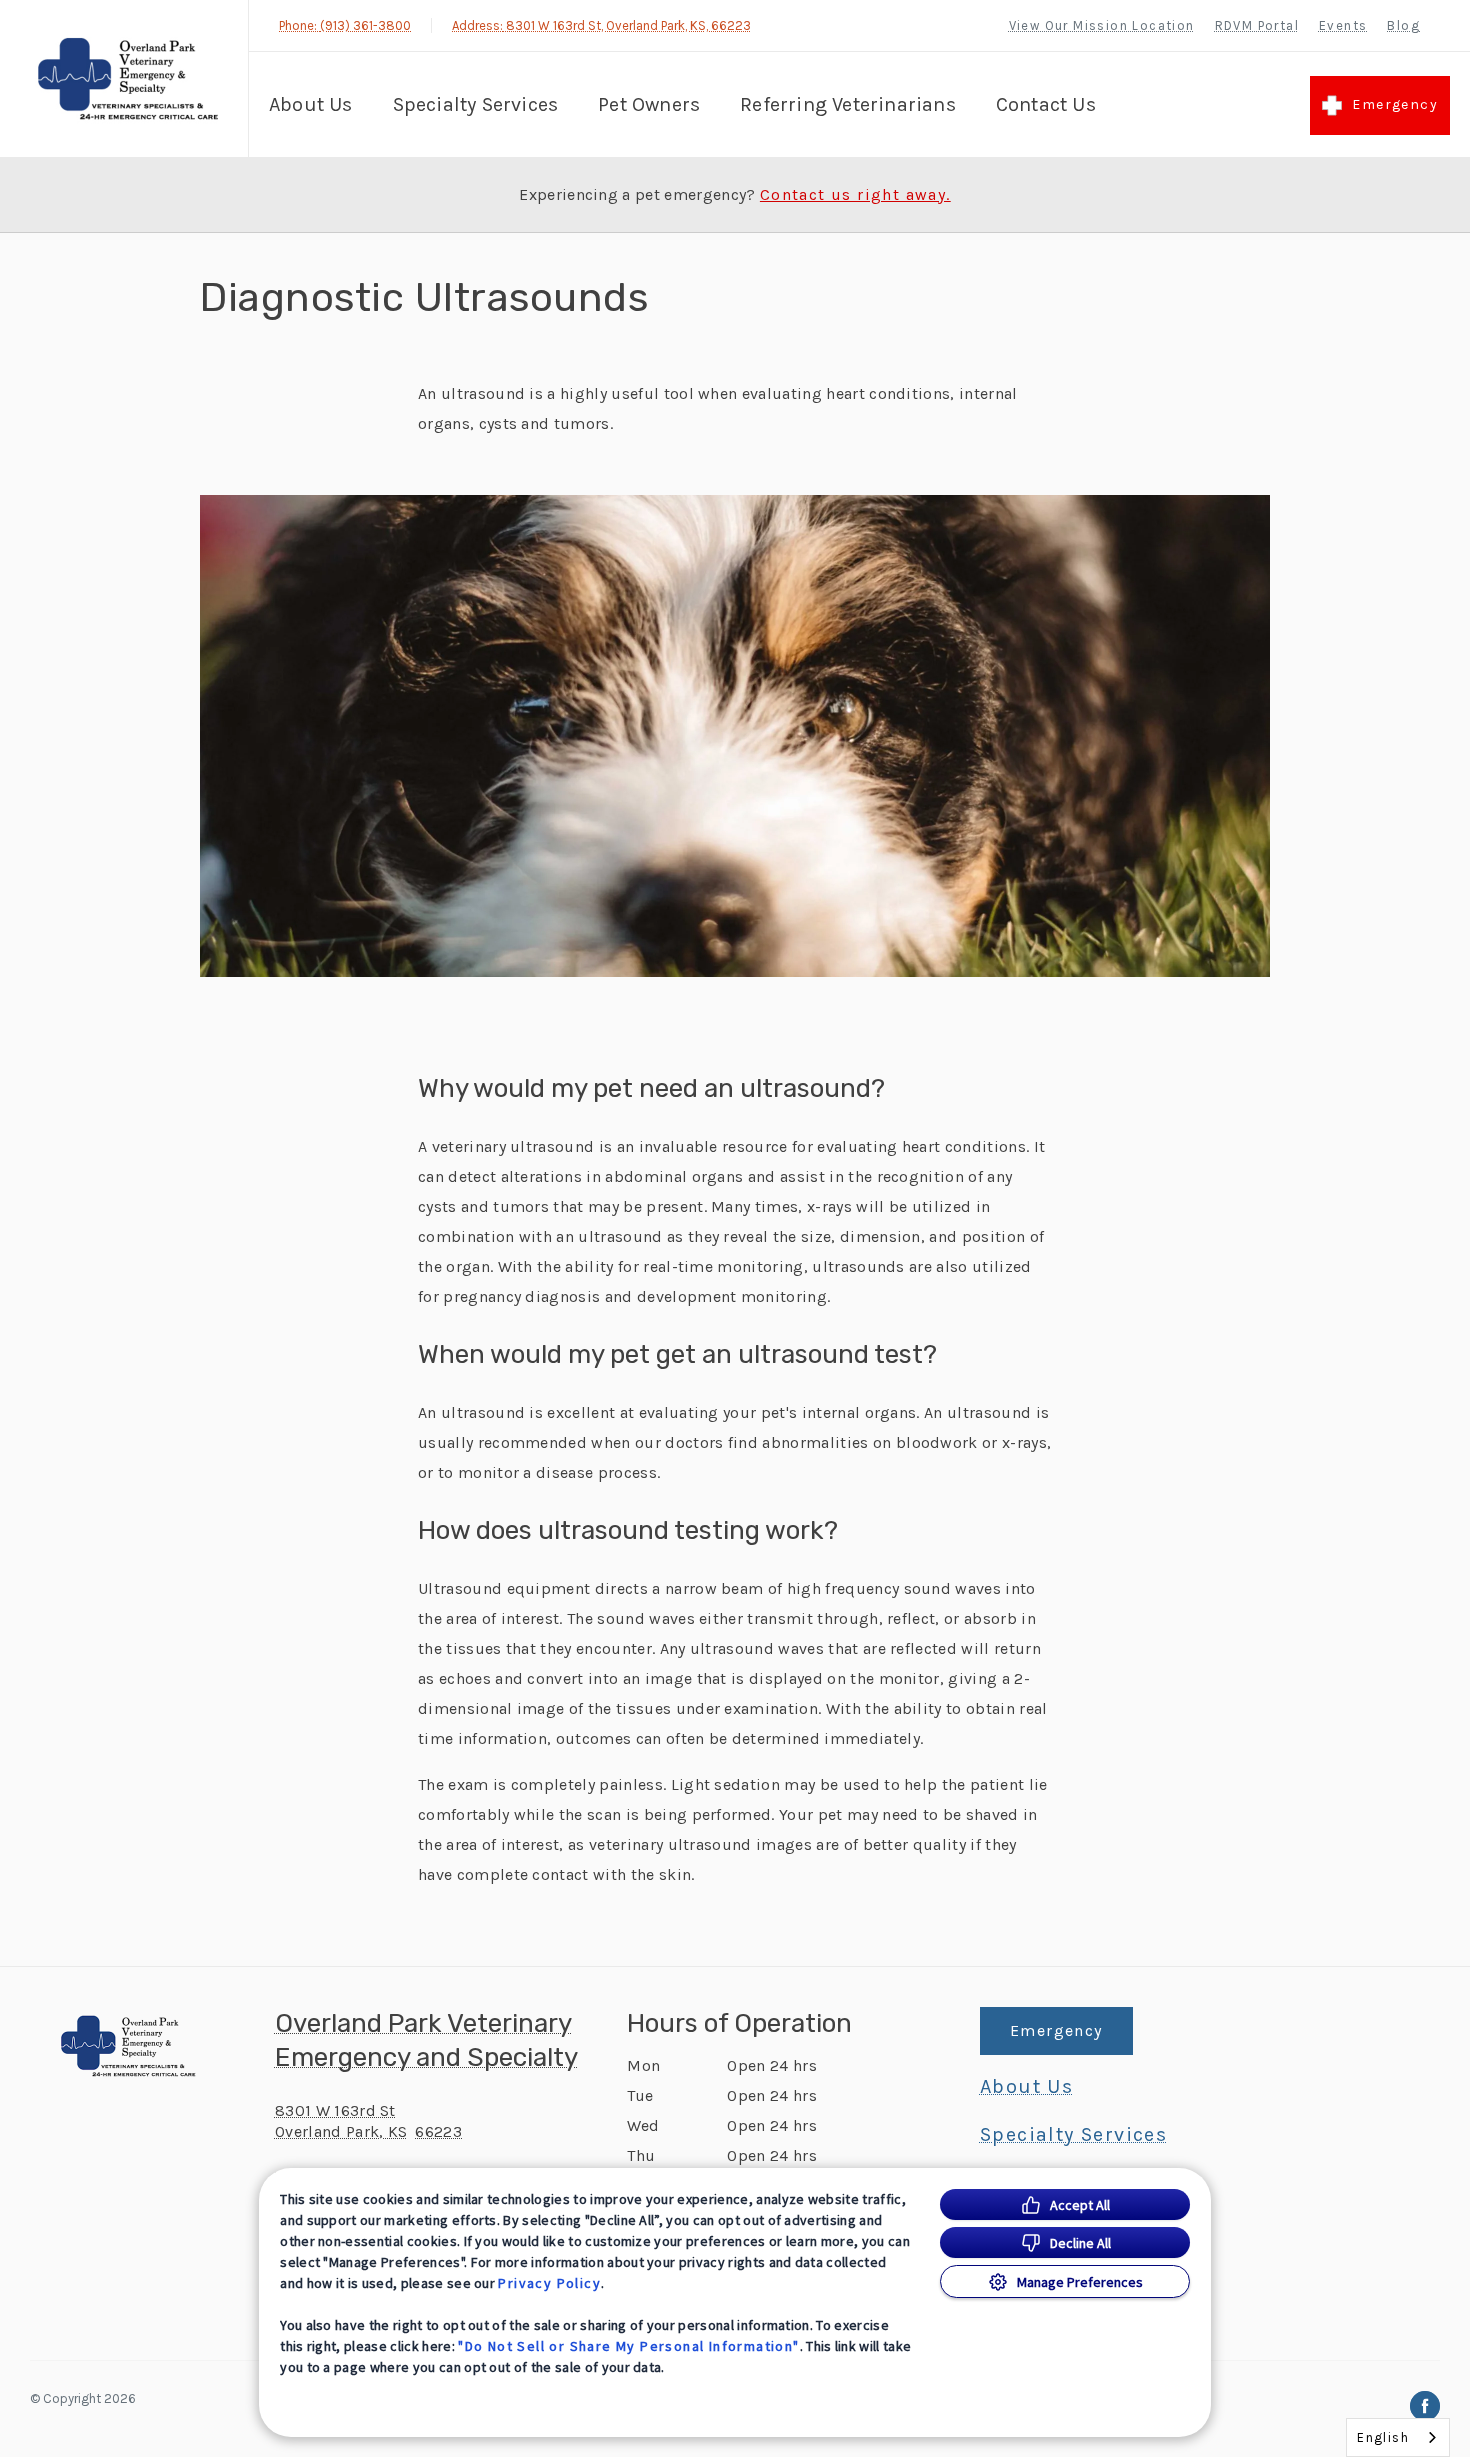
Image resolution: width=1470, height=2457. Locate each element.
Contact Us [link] (1046, 104)
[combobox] (1398, 2437)
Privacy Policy (549, 2283)
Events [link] (1343, 25)
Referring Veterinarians (848, 104)
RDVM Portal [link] (1257, 25)
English (1383, 2437)
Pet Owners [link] (649, 104)
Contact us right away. (855, 195)
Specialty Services (476, 104)
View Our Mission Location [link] (1102, 25)
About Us (311, 104)
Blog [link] (1403, 25)
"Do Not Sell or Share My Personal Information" (628, 2346)
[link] (129, 78)
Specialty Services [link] (1073, 2135)
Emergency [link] (1395, 104)
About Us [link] (1026, 2087)
